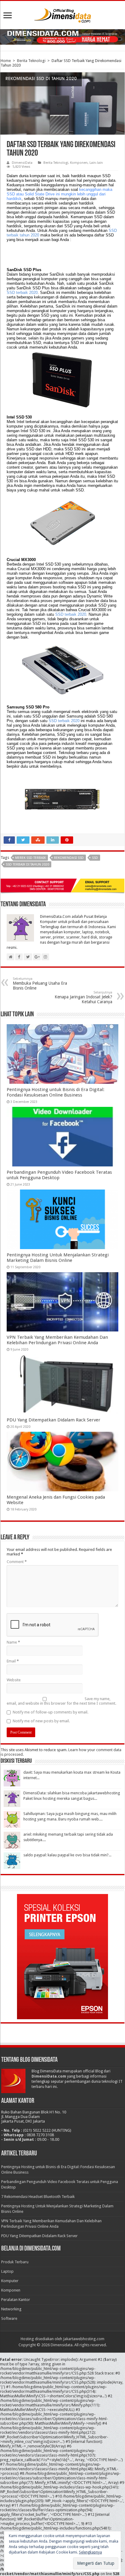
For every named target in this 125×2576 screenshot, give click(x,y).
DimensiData (22, 163)
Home (6, 61)
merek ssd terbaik (30, 858)
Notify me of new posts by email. (41, 1721)
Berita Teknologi (31, 61)
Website (14, 1680)
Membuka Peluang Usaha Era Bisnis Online (40, 984)
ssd (95, 858)
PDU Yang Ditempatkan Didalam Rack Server (54, 1420)
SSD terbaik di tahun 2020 (27, 864)
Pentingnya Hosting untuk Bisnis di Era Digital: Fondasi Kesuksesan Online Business (56, 1092)
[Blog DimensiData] (62, 14)
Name (13, 1642)
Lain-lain (96, 163)
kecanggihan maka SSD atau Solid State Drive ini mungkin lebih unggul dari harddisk (59, 194)
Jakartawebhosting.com (84, 2339)
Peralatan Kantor (16, 2300)
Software (9, 2318)
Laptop (7, 2271)
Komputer (10, 2281)
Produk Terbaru (15, 2262)
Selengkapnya (90, 2552)
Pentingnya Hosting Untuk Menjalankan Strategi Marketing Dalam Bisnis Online (58, 1258)
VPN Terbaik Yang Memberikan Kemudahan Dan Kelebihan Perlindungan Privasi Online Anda (57, 1340)
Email (13, 1661)
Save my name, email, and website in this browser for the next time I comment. (61, 1701)
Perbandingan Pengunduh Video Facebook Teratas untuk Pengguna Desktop (59, 1175)
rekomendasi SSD (69, 858)
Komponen (79, 163)
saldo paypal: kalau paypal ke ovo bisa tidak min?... (67, 1855)
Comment (17, 1562)
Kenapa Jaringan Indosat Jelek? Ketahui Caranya (83, 997)
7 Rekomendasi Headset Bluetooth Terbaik (38, 2197)
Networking (11, 2309)
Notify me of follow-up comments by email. (51, 1712)
